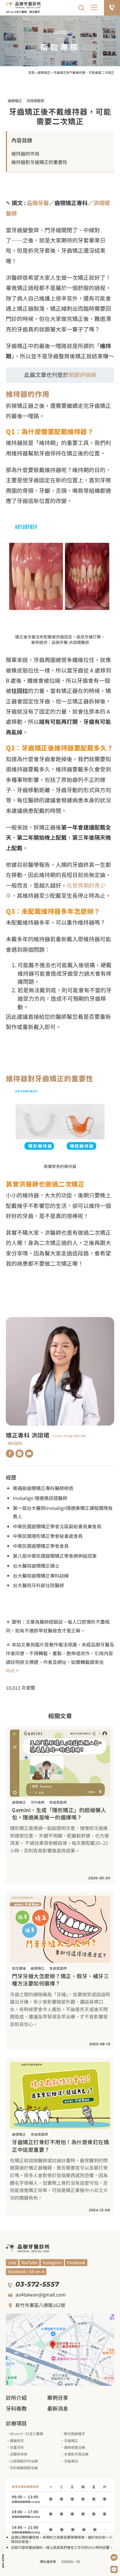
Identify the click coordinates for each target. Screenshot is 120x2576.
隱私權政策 (48, 2561)
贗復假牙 (17, 2440)
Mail (10, 1670)
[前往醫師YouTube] (29, 1454)
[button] (95, 8)
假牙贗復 (19, 1968)
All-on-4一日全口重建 (27, 2433)
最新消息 (58, 2408)
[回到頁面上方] (3, 2558)
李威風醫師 (58, 1802)
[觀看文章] (60, 1763)
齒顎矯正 (44, 72)
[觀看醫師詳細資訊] (60, 1371)
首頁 (31, 72)
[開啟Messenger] (114, 2558)
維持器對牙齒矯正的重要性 (39, 162)
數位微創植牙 (75, 2433)
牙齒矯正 (71, 2440)
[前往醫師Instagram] (20, 1454)
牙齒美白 (71, 2461)
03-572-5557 (37, 2284)
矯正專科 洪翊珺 (28, 1435)
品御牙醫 (38, 203)
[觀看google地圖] (60, 2350)
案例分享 (58, 2397)
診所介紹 (16, 2397)
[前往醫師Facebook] (10, 1454)
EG (78, 2561)
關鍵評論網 (82, 374)
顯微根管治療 (75, 2447)
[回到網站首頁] (23, 5)
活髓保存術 (19, 2454)
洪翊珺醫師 (35, 101)
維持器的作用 (25, 153)
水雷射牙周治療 (76, 2454)
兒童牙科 (17, 2447)
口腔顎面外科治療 (24, 2461)
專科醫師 (15, 1443)
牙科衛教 (38, 1802)
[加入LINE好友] (114, 2570)
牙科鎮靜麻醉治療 (24, 2468)
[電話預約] (112, 8)
